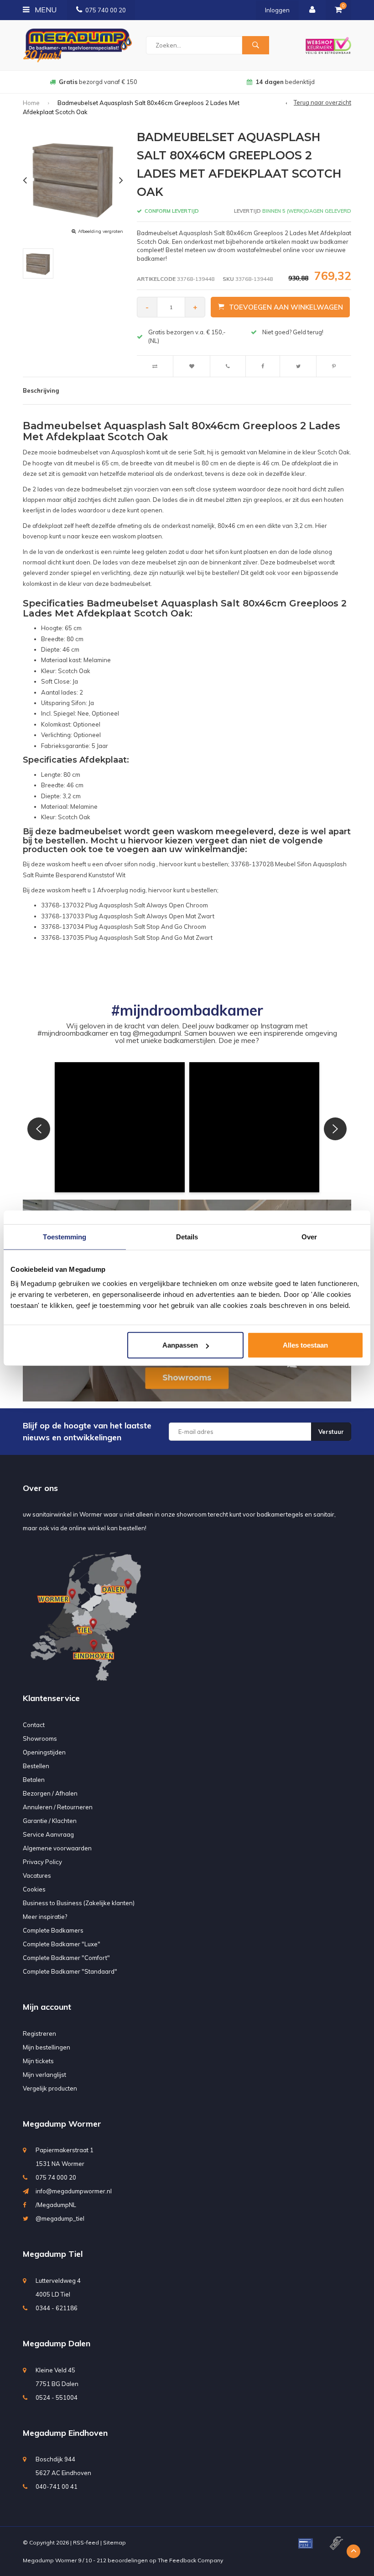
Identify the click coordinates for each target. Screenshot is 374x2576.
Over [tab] (309, 1236)
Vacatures (37, 1875)
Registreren (39, 2033)
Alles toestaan (305, 1345)
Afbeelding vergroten (101, 231)
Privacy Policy (42, 1862)
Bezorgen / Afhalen (50, 1793)
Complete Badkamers (53, 1930)
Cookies (34, 1889)
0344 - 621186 (57, 2308)
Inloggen (277, 10)
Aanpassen (180, 1345)
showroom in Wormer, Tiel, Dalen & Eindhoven (285, 82)
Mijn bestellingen (47, 2047)
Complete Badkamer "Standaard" (70, 1971)
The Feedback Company (190, 2560)
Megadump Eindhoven (65, 2433)
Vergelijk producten (50, 2088)
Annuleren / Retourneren (58, 1807)
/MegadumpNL (56, 2205)
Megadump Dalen (57, 2343)
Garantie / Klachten (50, 1821)
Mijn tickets (38, 2061)
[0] (338, 10)
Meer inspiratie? (45, 1917)
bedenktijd (98, 82)
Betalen (34, 1780)
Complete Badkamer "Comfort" (66, 1958)
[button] (120, 1127)
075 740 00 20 (106, 10)
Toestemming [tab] (65, 1236)
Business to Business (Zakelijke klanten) (79, 1903)
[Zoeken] (255, 45)
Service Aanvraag (48, 1834)
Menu (45, 10)
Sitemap (114, 2542)
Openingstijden (44, 1752)
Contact (34, 1725)
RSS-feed (86, 2542)
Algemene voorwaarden (57, 1848)
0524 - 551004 (57, 2397)
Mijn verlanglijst (44, 2075)
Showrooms (40, 1738)
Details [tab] (187, 1236)
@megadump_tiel (60, 2218)
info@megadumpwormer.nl (74, 2191)
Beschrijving (41, 390)
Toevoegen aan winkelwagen (286, 307)
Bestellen (36, 1766)
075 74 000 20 (56, 2177)
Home (31, 103)
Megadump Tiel (53, 2254)
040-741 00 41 (57, 2486)
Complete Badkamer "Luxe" (62, 1944)
